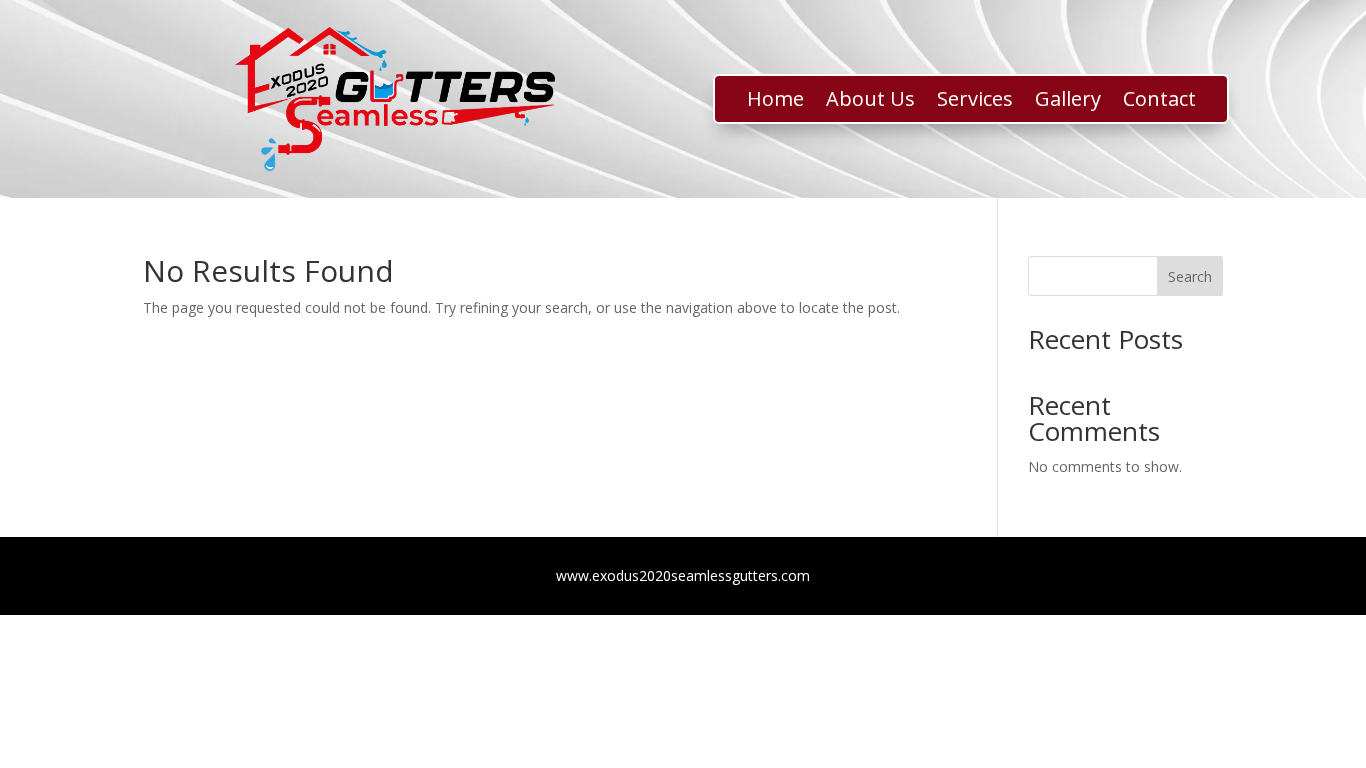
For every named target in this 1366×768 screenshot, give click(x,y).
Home (775, 102)
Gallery (1068, 102)
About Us (870, 102)
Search (1190, 276)
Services (975, 102)
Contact (1159, 102)
